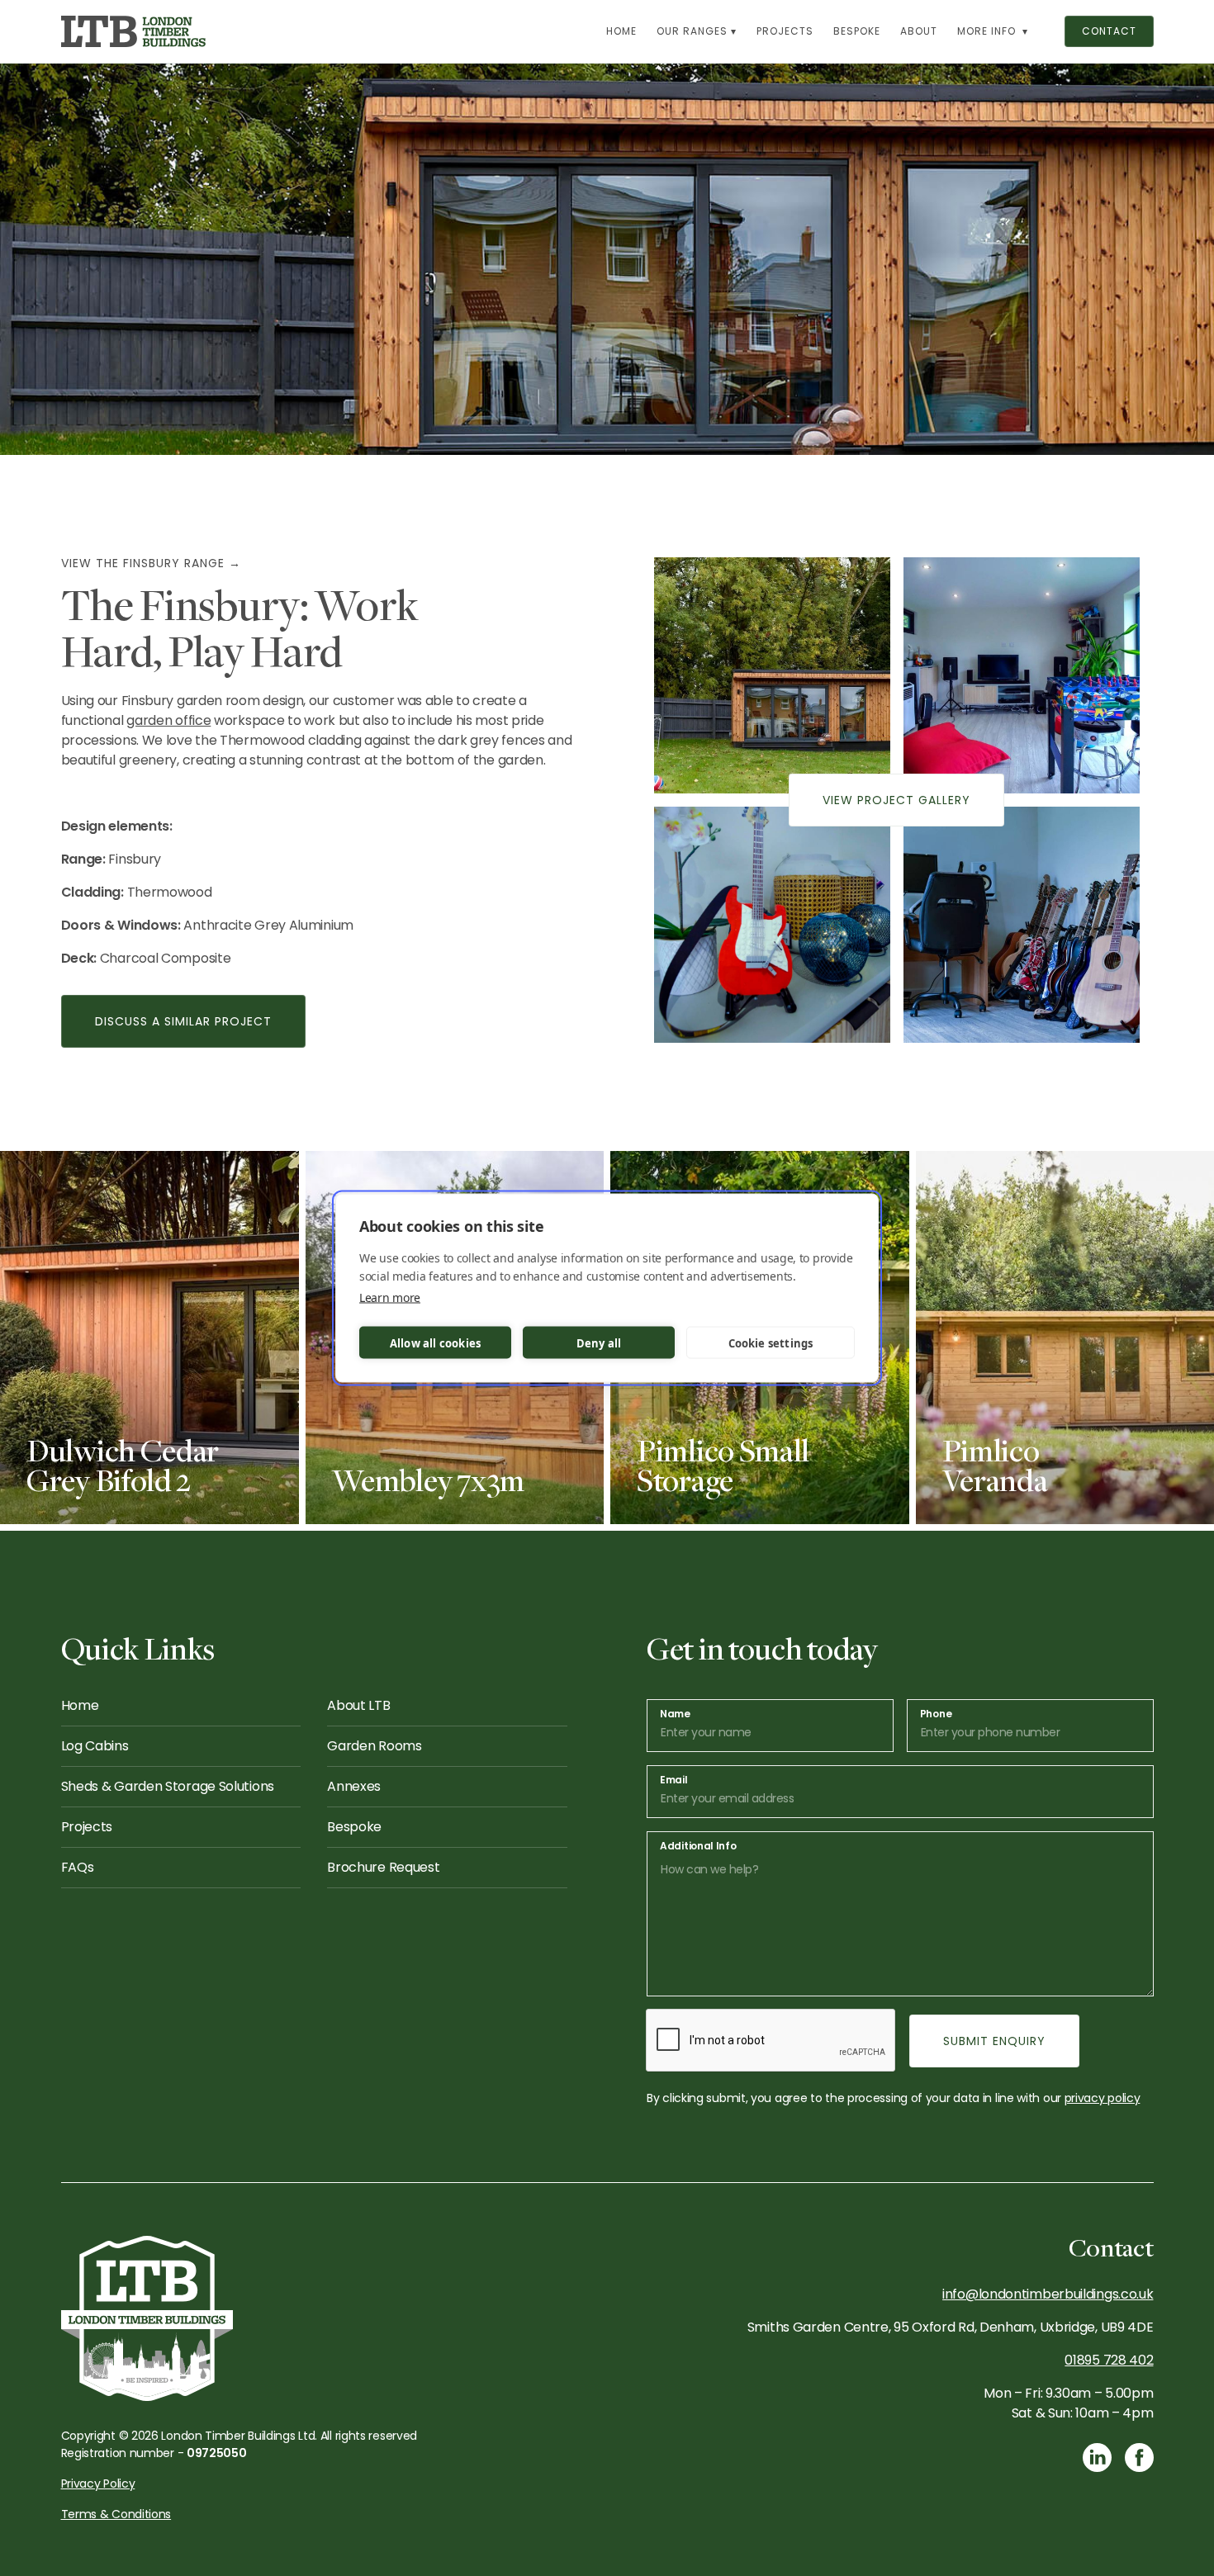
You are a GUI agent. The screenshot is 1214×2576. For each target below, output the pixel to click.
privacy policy (1103, 2098)
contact (1109, 31)
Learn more (390, 1297)
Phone (936, 1714)
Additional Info (698, 1846)
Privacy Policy (98, 2484)
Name (675, 1714)
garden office (168, 720)
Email (674, 1780)
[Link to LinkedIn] (1097, 2458)
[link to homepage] (134, 31)
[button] (697, 31)
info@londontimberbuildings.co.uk (1048, 2294)
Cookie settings (771, 1342)
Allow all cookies (435, 1342)
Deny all (599, 1342)
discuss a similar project (183, 1021)
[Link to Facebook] (1139, 2458)
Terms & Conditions (116, 2514)
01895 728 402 (1109, 2360)
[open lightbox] (772, 675)
